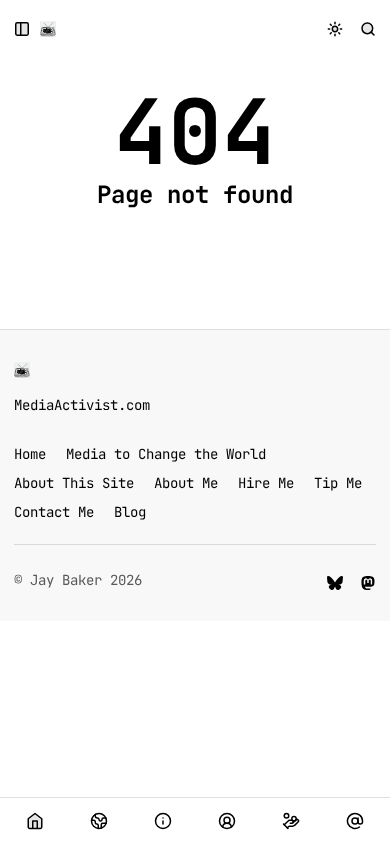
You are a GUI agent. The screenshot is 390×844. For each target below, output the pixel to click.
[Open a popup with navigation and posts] (22, 28)
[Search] (368, 28)
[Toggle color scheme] (335, 28)
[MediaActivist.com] (48, 29)
